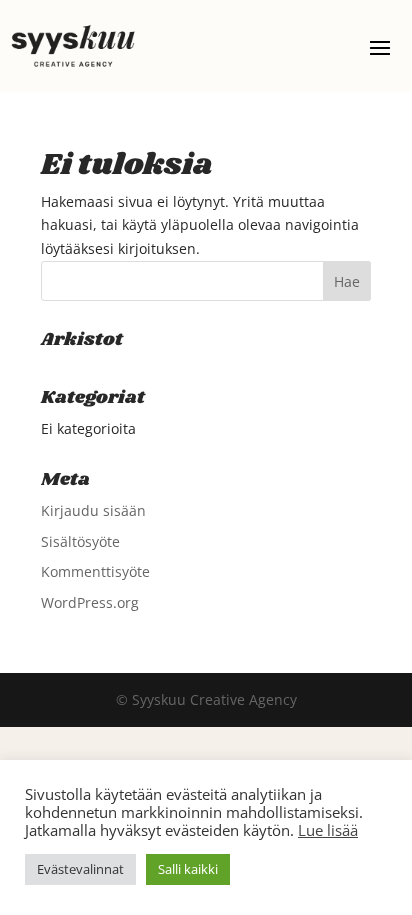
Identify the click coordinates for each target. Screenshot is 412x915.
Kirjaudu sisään (93, 510)
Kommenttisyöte (95, 571)
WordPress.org (90, 602)
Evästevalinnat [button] (80, 869)
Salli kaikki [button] (188, 869)
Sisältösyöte (80, 541)
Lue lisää (328, 830)
